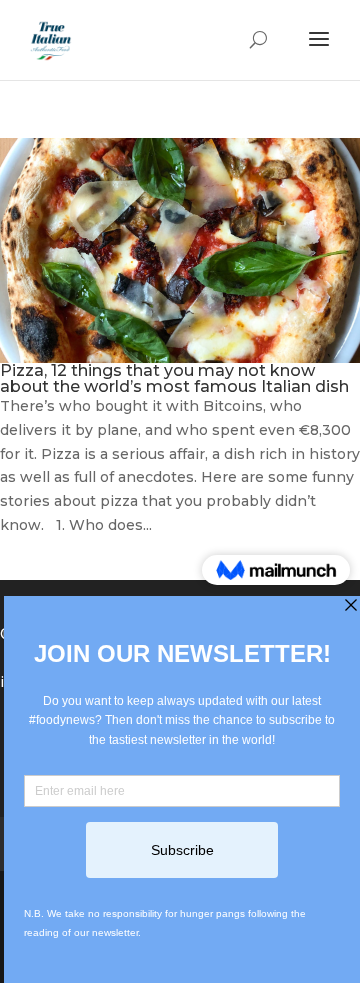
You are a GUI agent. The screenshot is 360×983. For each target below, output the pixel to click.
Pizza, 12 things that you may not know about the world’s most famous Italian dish (174, 378)
